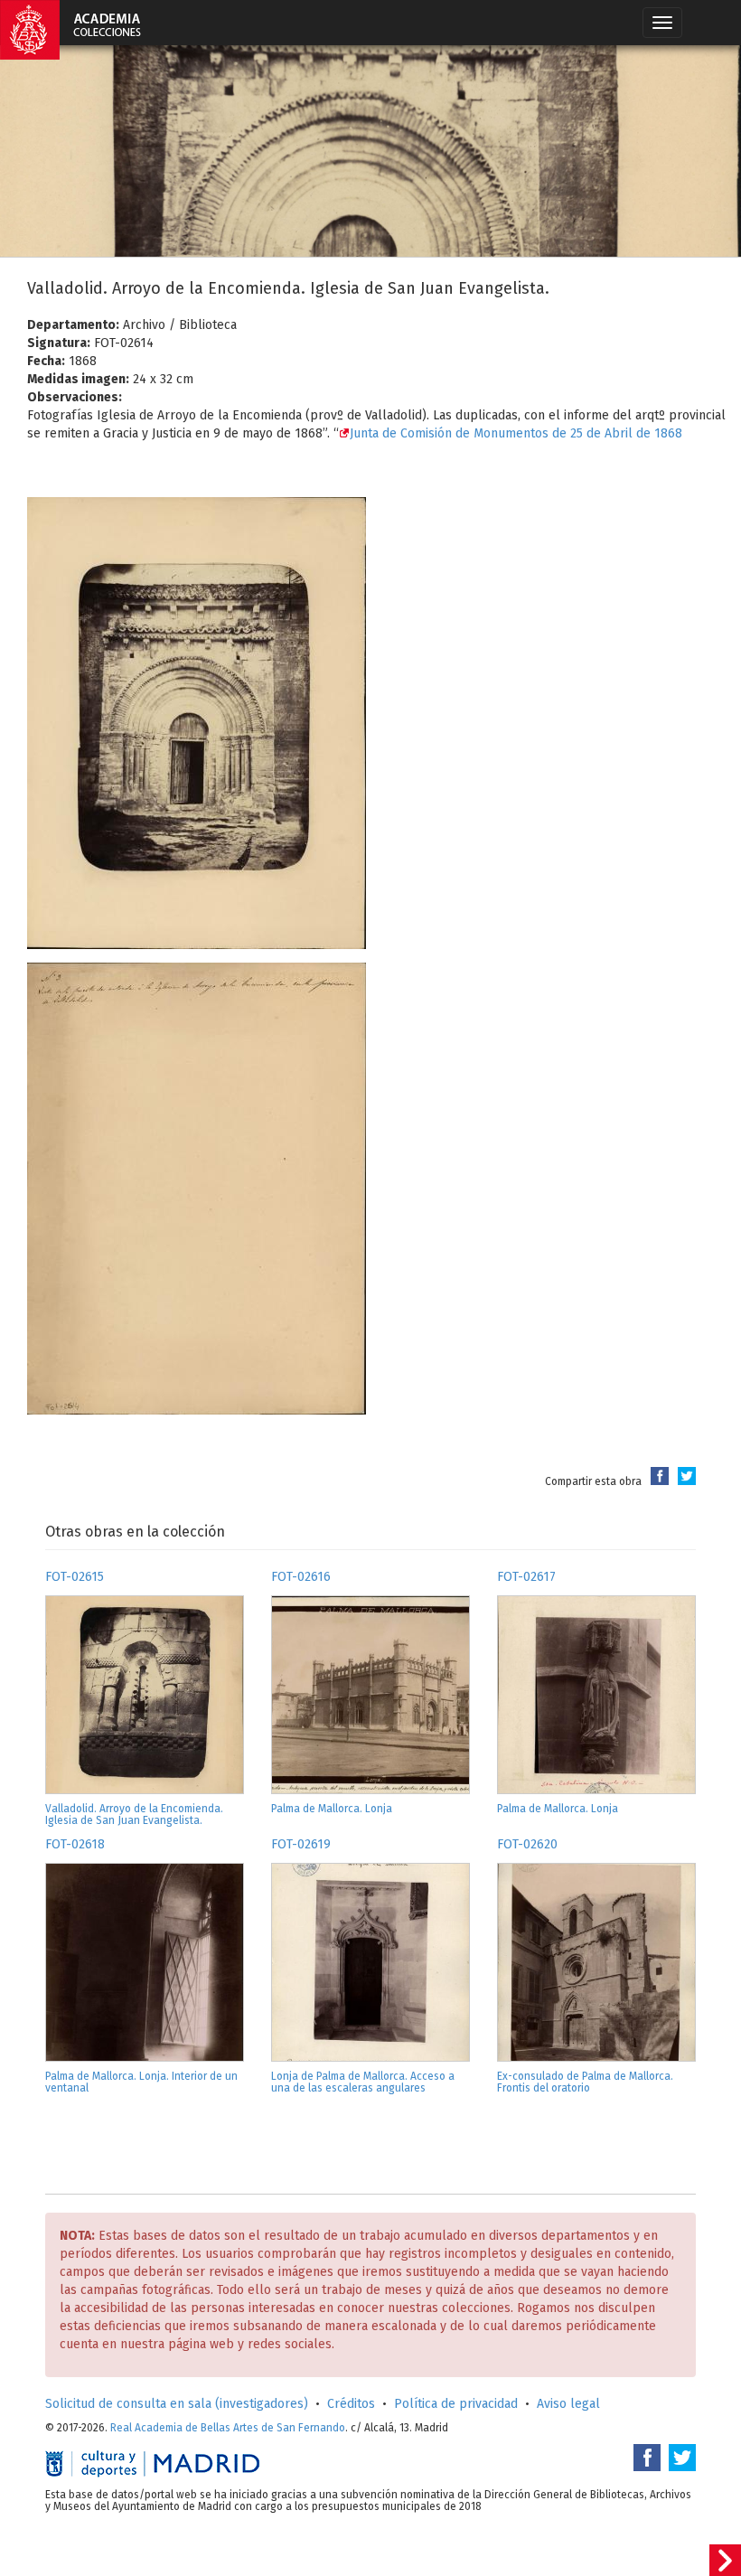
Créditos (351, 2404)
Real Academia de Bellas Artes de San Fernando (228, 2428)
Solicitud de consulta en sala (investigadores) (177, 2404)
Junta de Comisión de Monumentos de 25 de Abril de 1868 (516, 433)
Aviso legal (568, 2404)
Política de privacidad (456, 2404)
